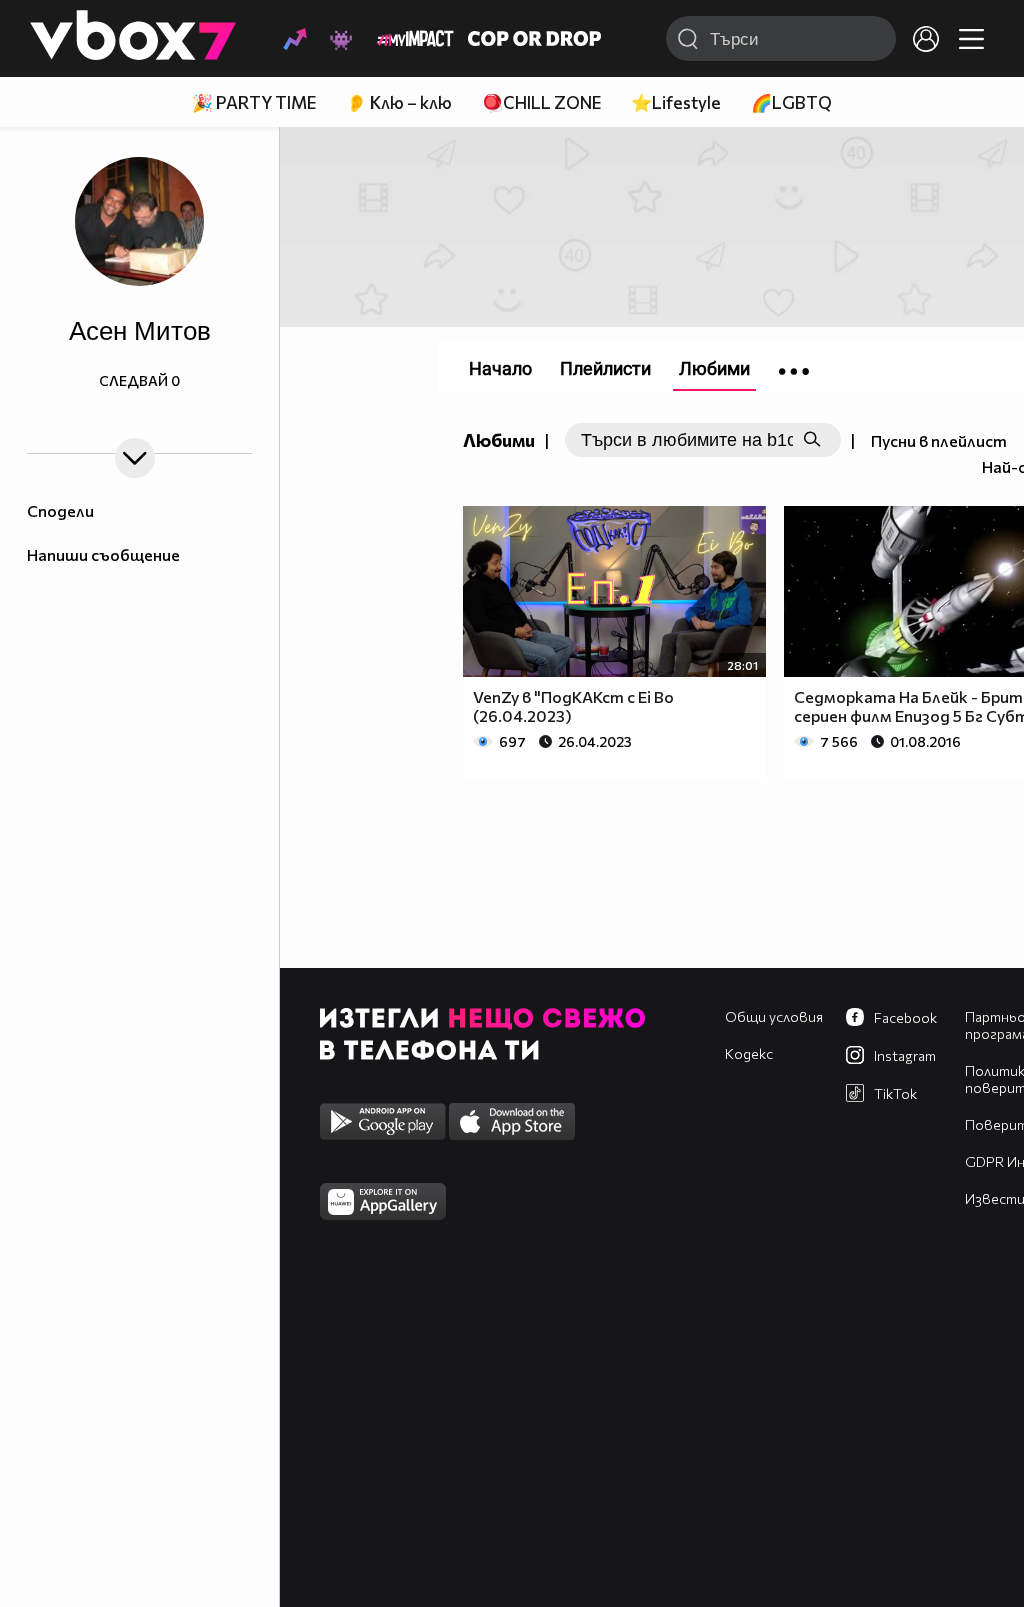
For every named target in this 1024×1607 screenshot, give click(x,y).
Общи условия (774, 1016)
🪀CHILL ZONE (541, 102)
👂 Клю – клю (399, 102)
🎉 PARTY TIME (254, 102)
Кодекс (749, 1053)
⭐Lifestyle (676, 102)
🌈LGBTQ (791, 102)
